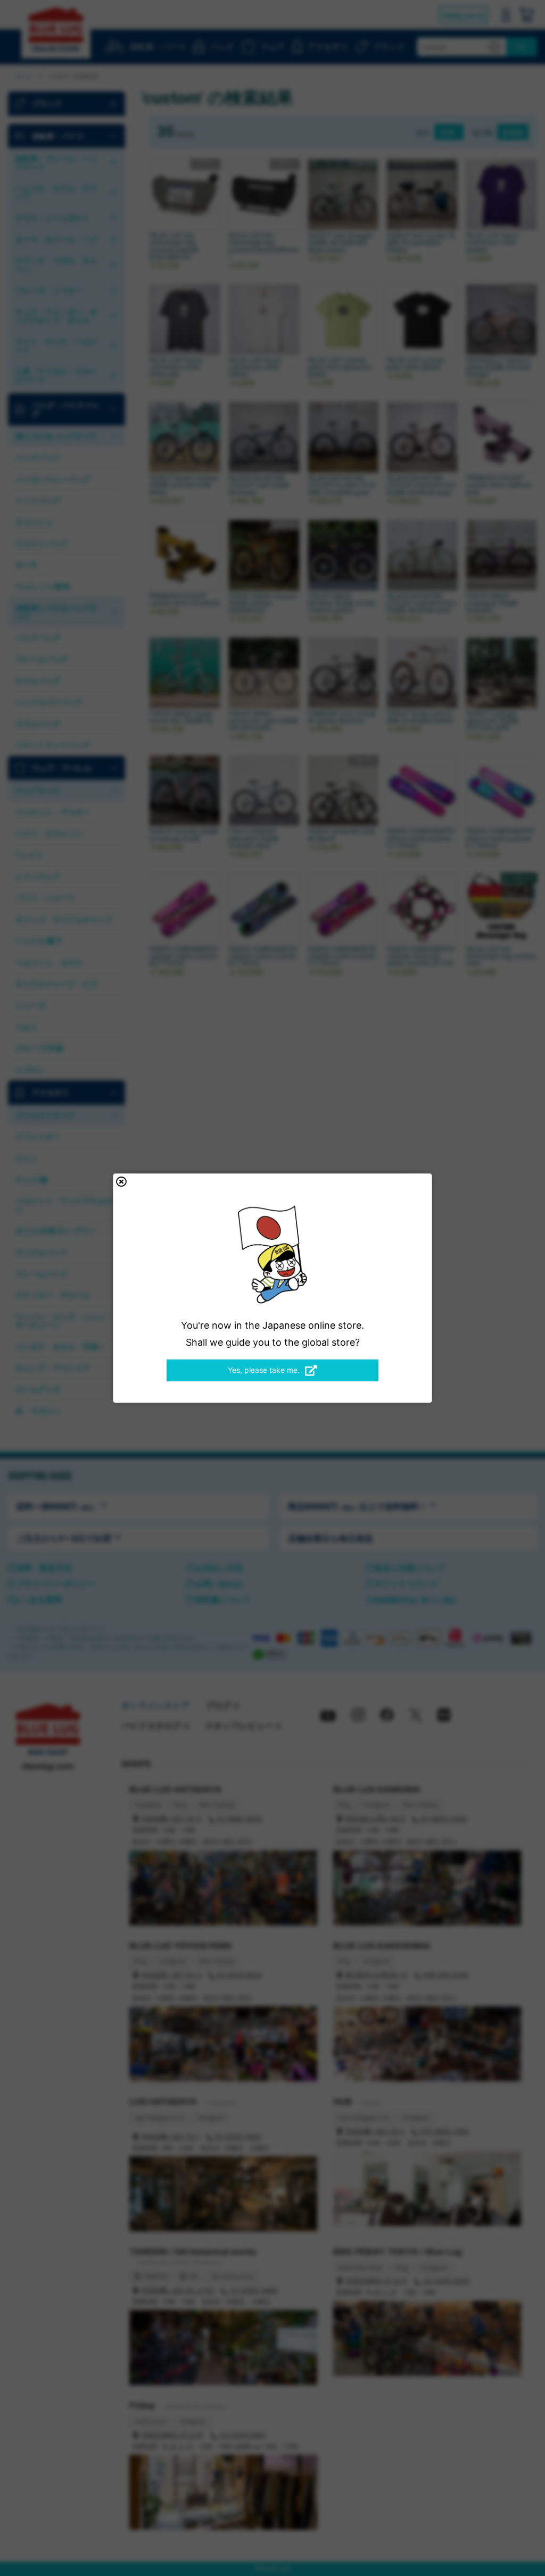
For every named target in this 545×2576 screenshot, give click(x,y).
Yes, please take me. (264, 1370)
